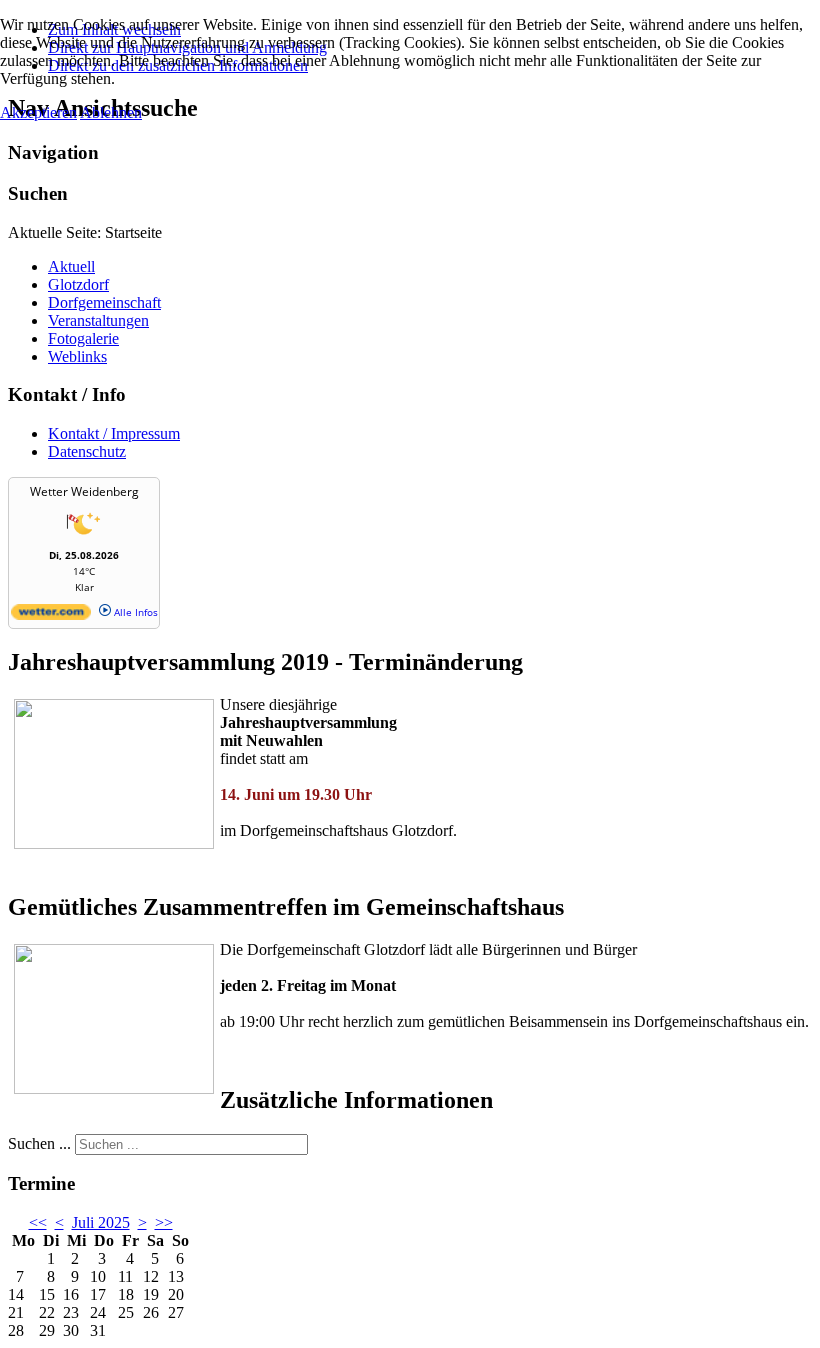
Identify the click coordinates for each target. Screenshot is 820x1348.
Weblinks (77, 356)
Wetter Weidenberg (84, 491)
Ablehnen (111, 112)
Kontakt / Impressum (114, 433)
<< (38, 1222)
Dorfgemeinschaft (104, 302)
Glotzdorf (78, 284)
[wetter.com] (51, 616)
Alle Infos (134, 612)
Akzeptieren (38, 112)
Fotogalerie (83, 338)
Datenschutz (87, 451)
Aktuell (71, 266)
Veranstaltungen (98, 320)
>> (164, 1222)
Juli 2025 (101, 1222)
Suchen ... (39, 1143)
